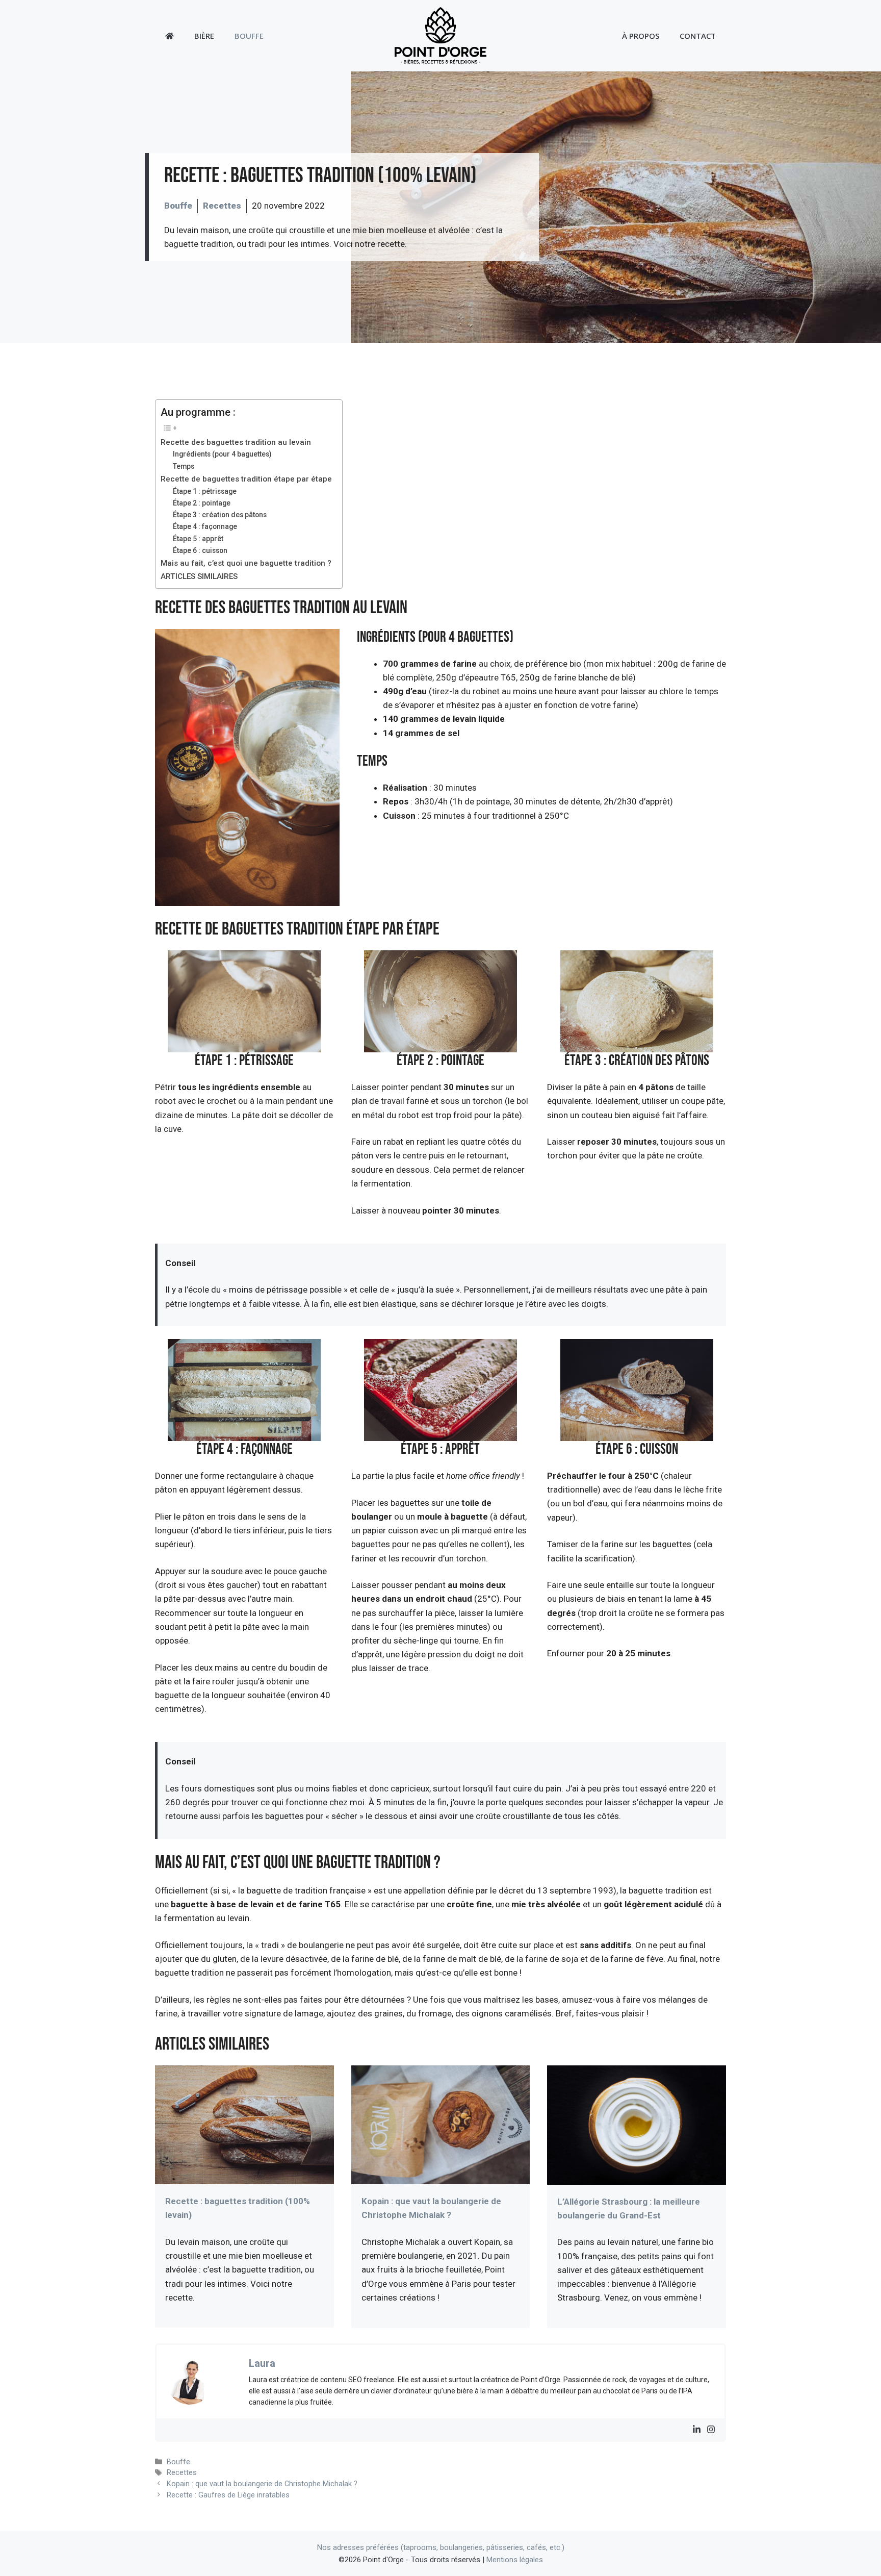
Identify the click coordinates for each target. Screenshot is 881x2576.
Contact (698, 36)
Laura (262, 2363)
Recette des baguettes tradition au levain (236, 442)
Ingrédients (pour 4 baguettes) (222, 454)
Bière (204, 36)
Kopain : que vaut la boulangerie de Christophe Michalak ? (262, 2484)
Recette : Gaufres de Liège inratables (228, 2495)
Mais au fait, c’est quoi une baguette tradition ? (246, 563)
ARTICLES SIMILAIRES (199, 576)
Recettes (222, 206)
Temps (184, 466)
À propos (641, 36)
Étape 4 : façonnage (205, 526)
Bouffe (249, 36)
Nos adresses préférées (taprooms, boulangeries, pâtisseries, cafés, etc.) (441, 2547)
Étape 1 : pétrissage (205, 491)
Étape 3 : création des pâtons (220, 515)
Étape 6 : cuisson (200, 550)
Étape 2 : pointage (202, 503)
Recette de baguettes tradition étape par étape (246, 479)
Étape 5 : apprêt (198, 539)
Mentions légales (515, 2560)
